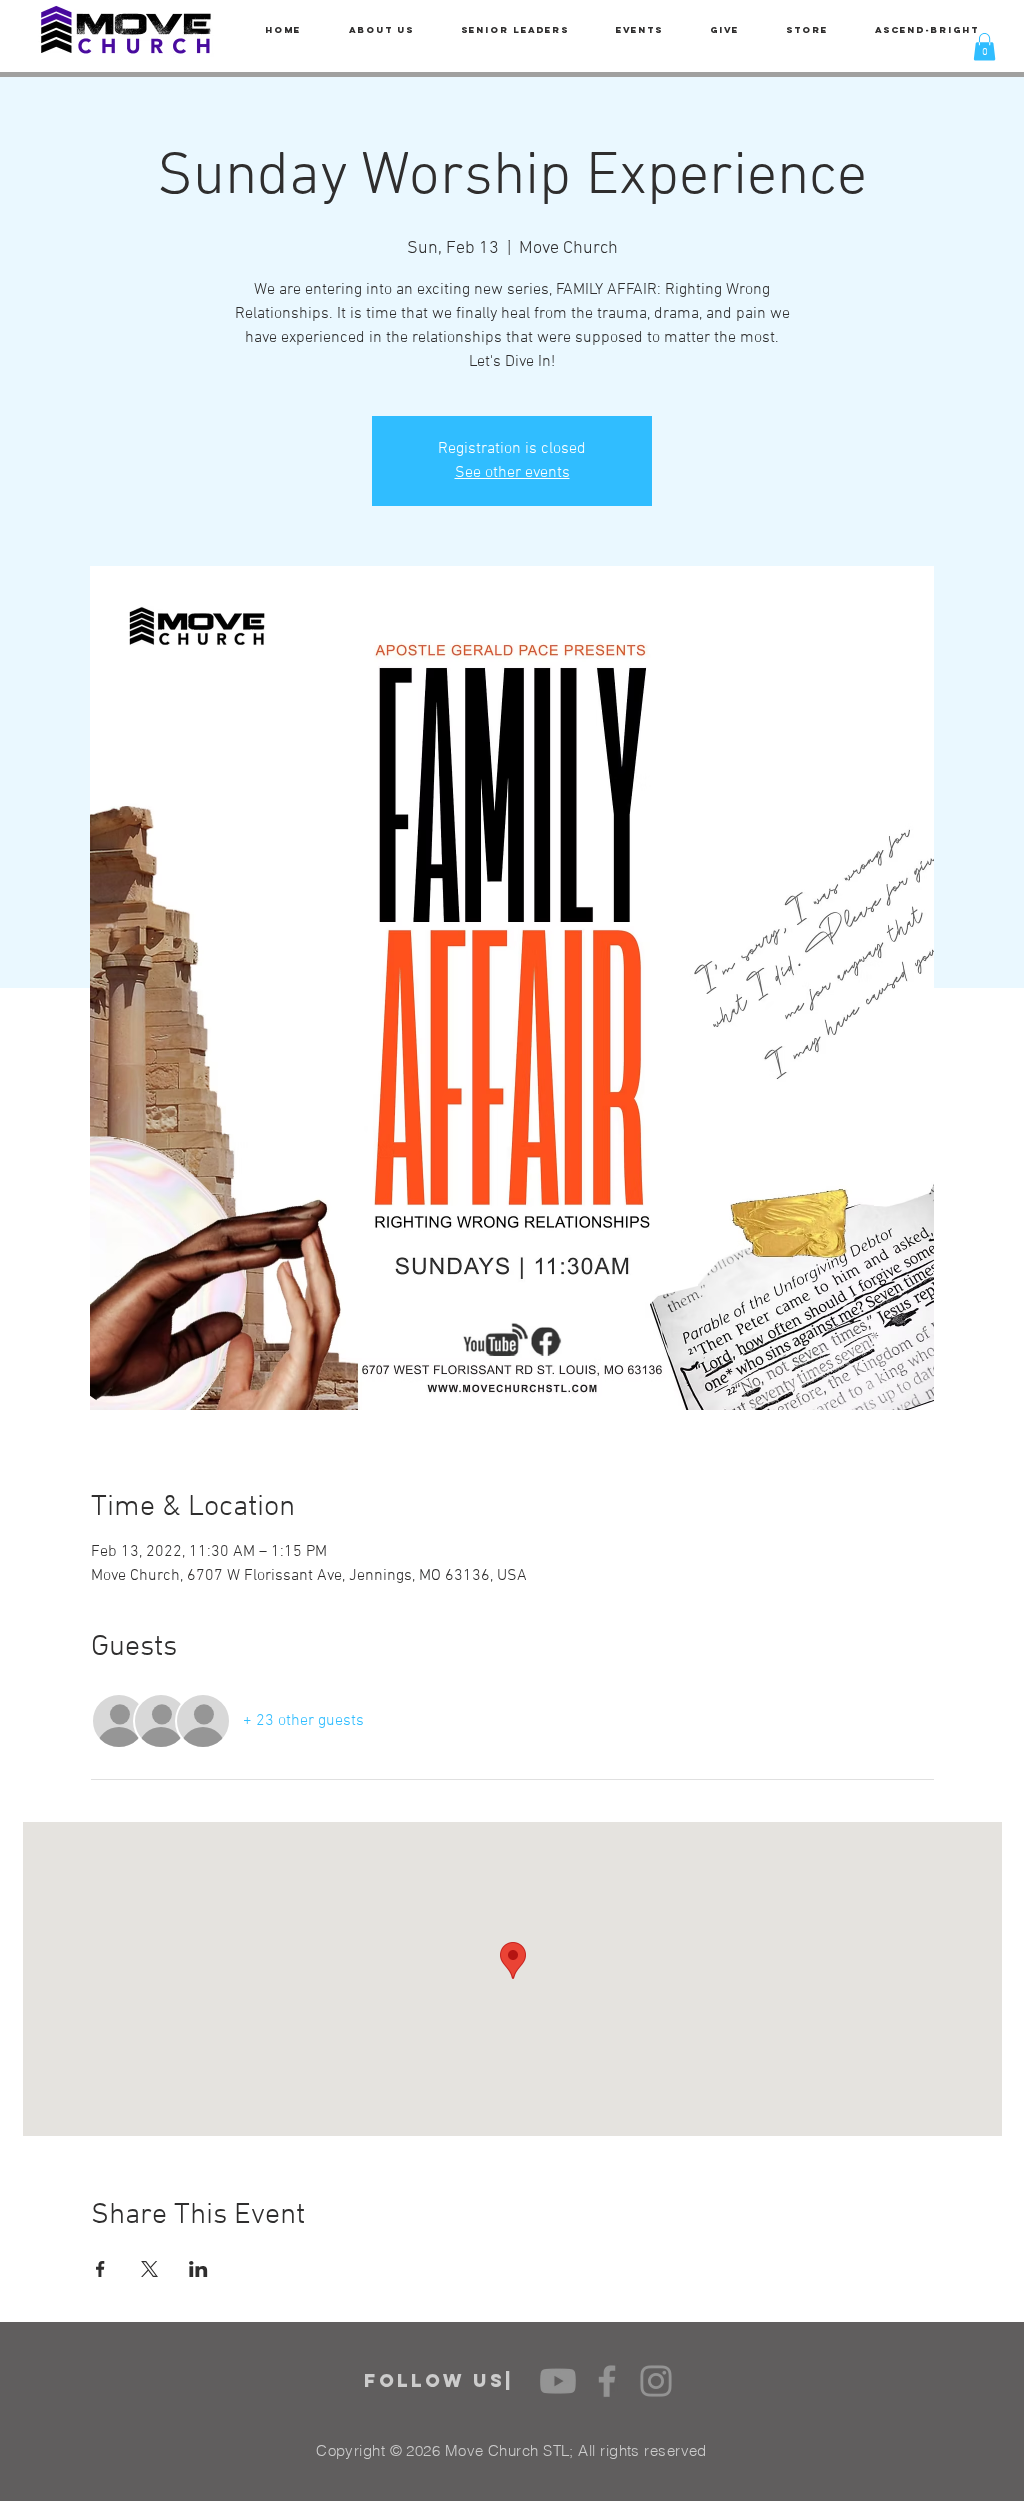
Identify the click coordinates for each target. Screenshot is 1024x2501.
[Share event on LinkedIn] (198, 2269)
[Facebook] (607, 2381)
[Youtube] (558, 2381)
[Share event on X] (149, 2269)
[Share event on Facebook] (100, 2269)
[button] (984, 46)
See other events (512, 473)
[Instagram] (656, 2381)
